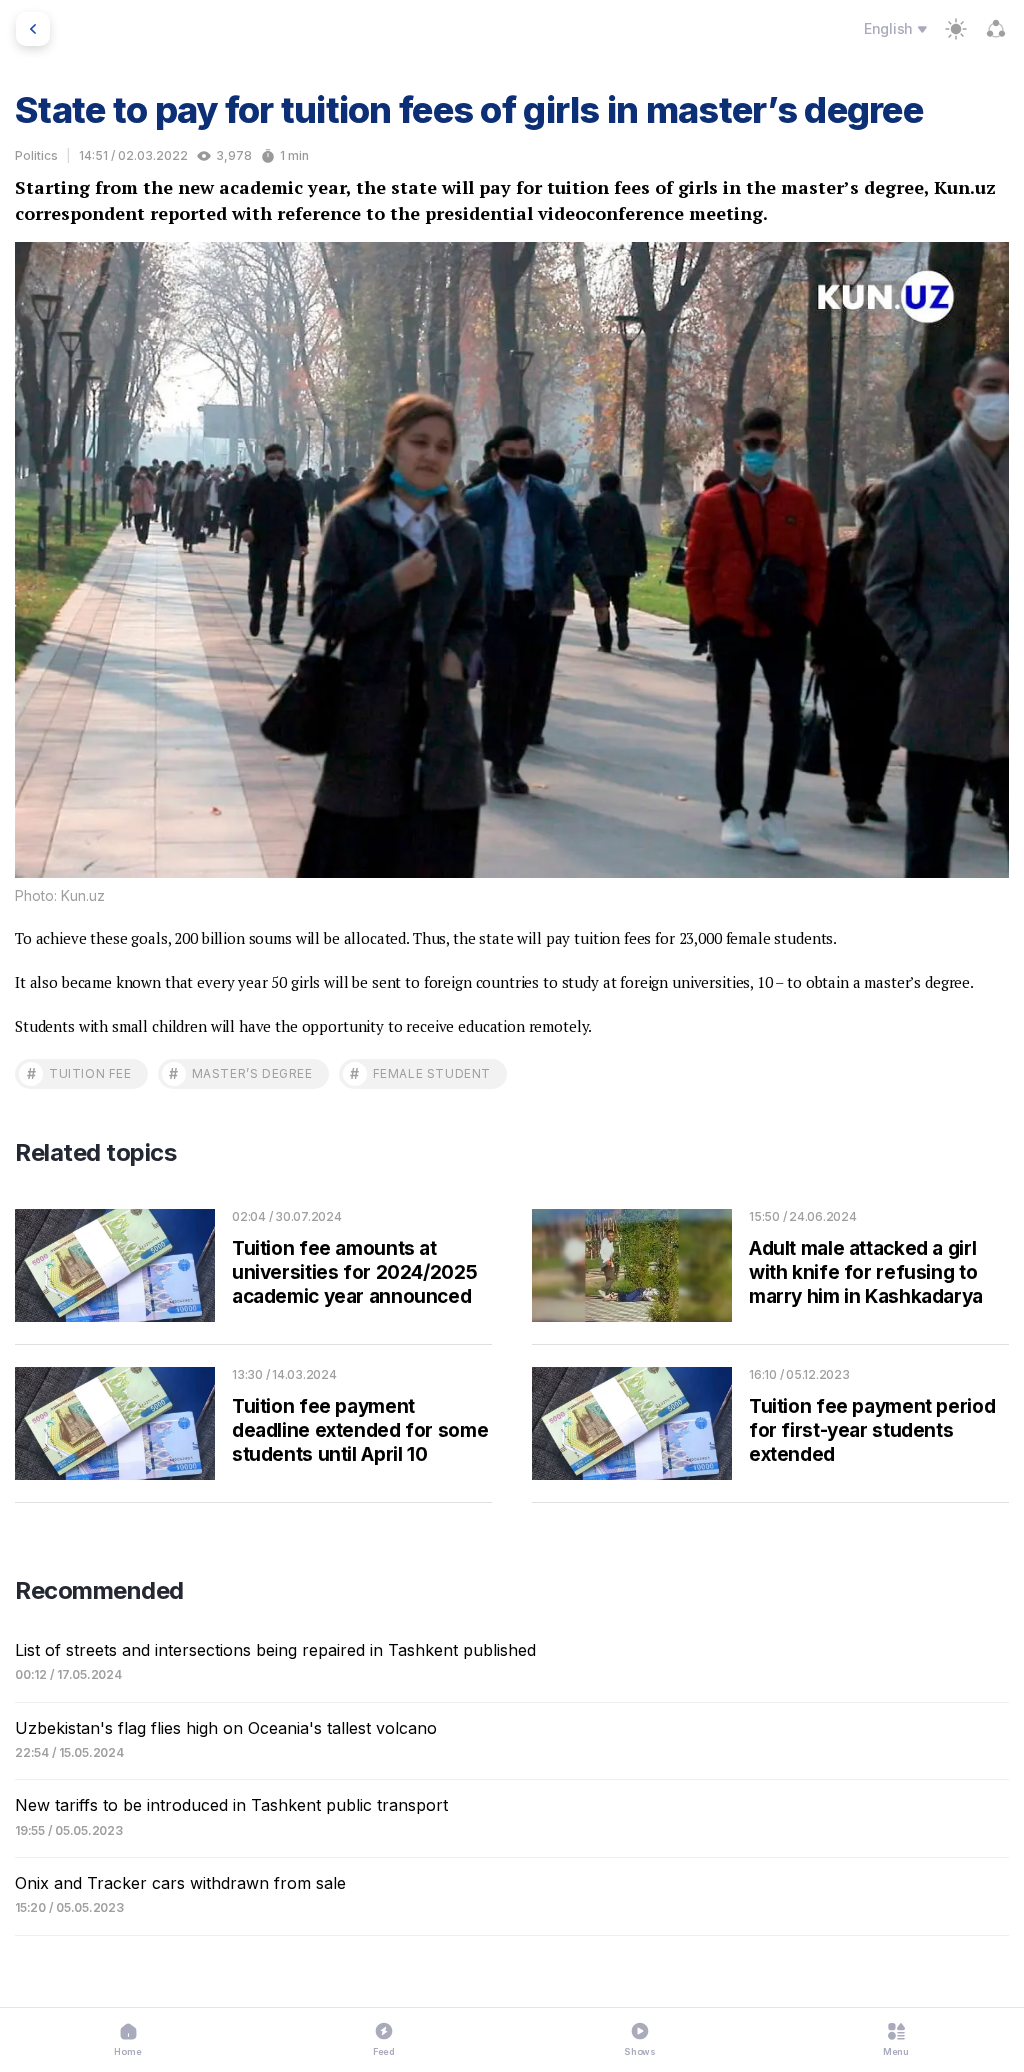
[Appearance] (956, 29)
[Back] (33, 29)
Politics (36, 155)
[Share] (996, 29)
